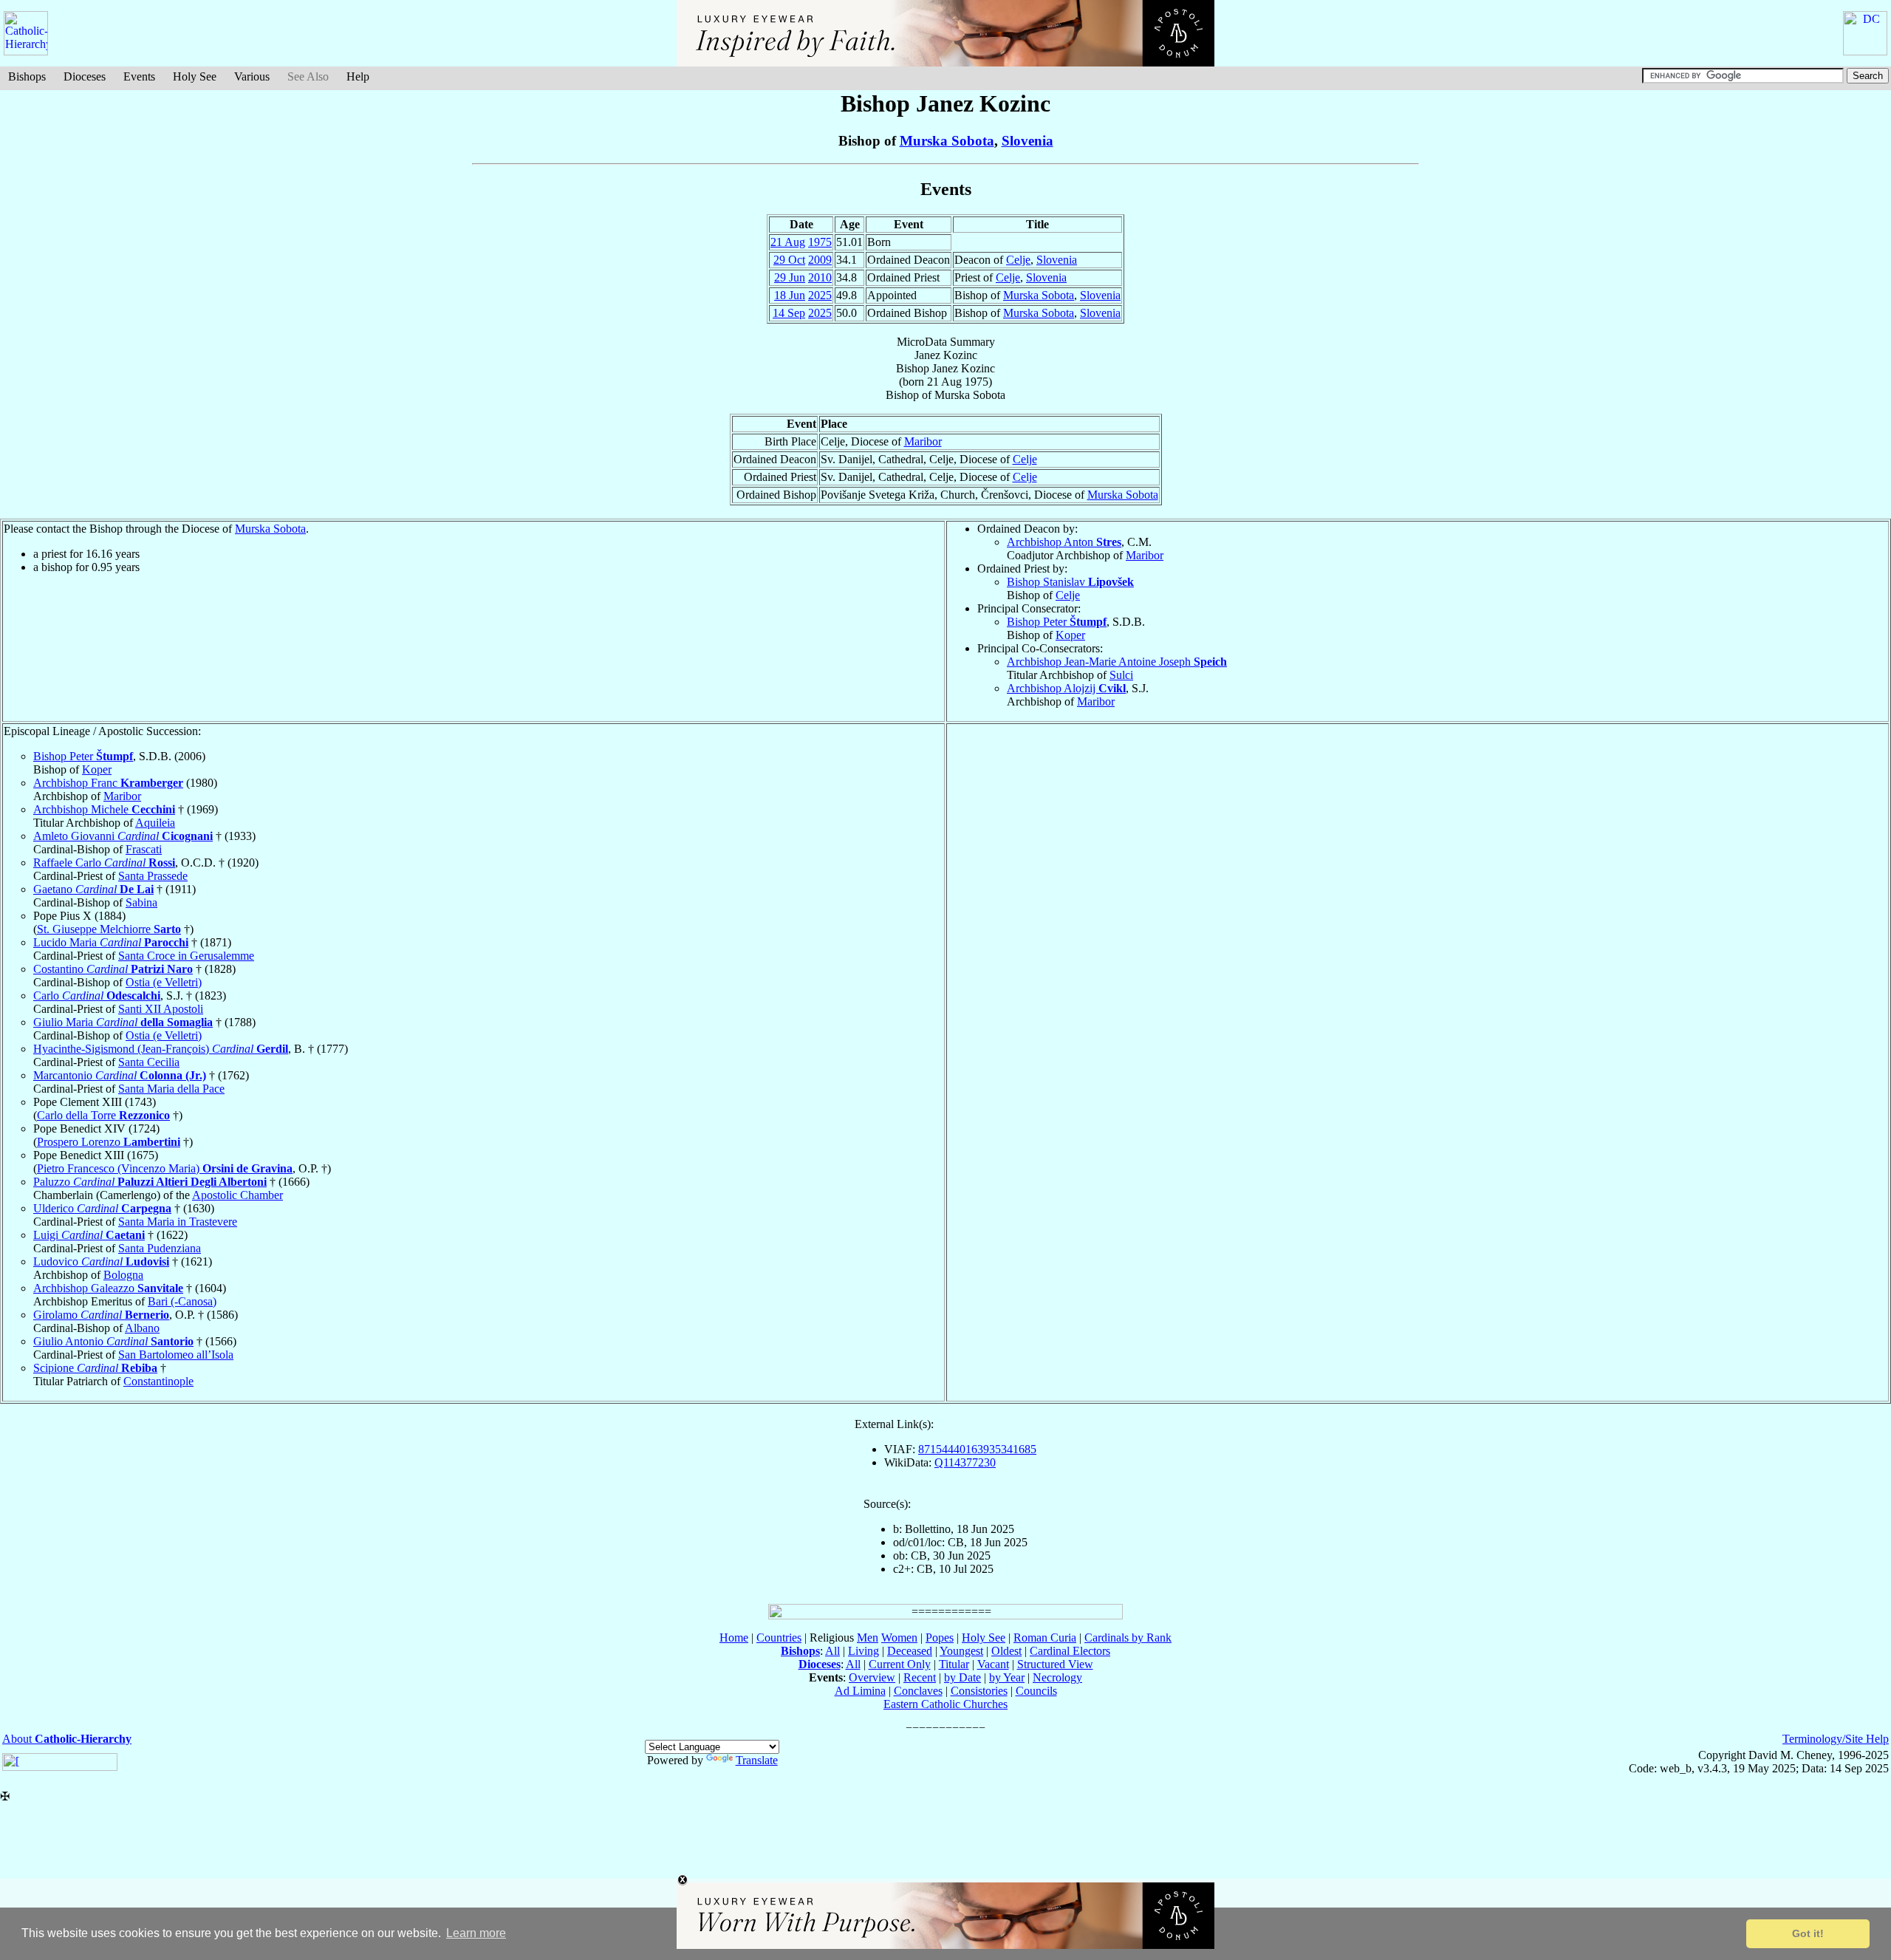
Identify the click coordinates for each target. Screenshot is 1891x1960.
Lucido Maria (111, 942)
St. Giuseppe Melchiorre (109, 929)
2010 (820, 277)
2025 (820, 295)
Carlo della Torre (103, 1115)
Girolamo (101, 1315)
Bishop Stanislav (1070, 582)
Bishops (27, 76)
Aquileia (155, 823)
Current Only (900, 1664)
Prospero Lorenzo (109, 1142)
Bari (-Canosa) (182, 1301)
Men (868, 1638)
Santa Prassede (153, 876)
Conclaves (918, 1691)
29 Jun (790, 277)
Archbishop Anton (1064, 542)
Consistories (979, 1691)
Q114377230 (965, 1462)
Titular (954, 1664)
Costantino (113, 969)
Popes (940, 1638)
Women (899, 1638)
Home (734, 1638)
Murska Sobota (947, 141)
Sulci (1121, 675)
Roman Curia (1045, 1638)
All (832, 1651)
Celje (1018, 260)
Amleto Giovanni (123, 836)
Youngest (961, 1651)
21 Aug (788, 242)
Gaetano (93, 889)
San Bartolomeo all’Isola (176, 1355)
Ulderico (102, 1208)
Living (864, 1651)
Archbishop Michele (104, 809)
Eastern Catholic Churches (945, 1704)
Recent (920, 1677)
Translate (757, 1760)
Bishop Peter (1057, 622)
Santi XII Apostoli (161, 1009)
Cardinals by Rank (1128, 1638)
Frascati (144, 849)
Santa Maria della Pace (171, 1089)
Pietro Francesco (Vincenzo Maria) (165, 1168)
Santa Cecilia (149, 1062)
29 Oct (789, 260)
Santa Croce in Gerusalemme (186, 956)
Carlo (97, 996)
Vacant (993, 1664)
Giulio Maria (123, 1022)
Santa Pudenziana (160, 1248)
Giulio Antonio (113, 1341)
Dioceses (85, 76)
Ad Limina (860, 1691)
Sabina (141, 902)
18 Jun (790, 295)
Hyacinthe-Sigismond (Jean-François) (161, 1049)
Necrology (1057, 1677)
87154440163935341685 (977, 1449)
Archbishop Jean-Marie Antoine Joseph (1117, 662)
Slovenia (1027, 141)
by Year (1007, 1677)
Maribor (923, 441)
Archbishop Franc (108, 783)
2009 (820, 260)
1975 (820, 242)
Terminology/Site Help (1836, 1739)
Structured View (1055, 1664)
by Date (962, 1677)
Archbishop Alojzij (1066, 688)
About (67, 1739)
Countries (779, 1638)
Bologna (123, 1275)
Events (139, 76)
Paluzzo (150, 1182)
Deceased (910, 1651)
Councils (1036, 1691)
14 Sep (789, 313)
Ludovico (101, 1261)
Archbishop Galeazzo (108, 1288)
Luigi (89, 1235)
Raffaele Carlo (104, 863)
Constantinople (158, 1381)
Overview (872, 1677)
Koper (1070, 635)
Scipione (95, 1368)
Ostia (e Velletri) (164, 982)
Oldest (1006, 1651)
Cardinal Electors (1070, 1651)
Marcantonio (120, 1075)
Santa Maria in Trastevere (178, 1222)
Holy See (195, 76)
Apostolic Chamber (237, 1195)
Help (358, 76)
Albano (142, 1328)
